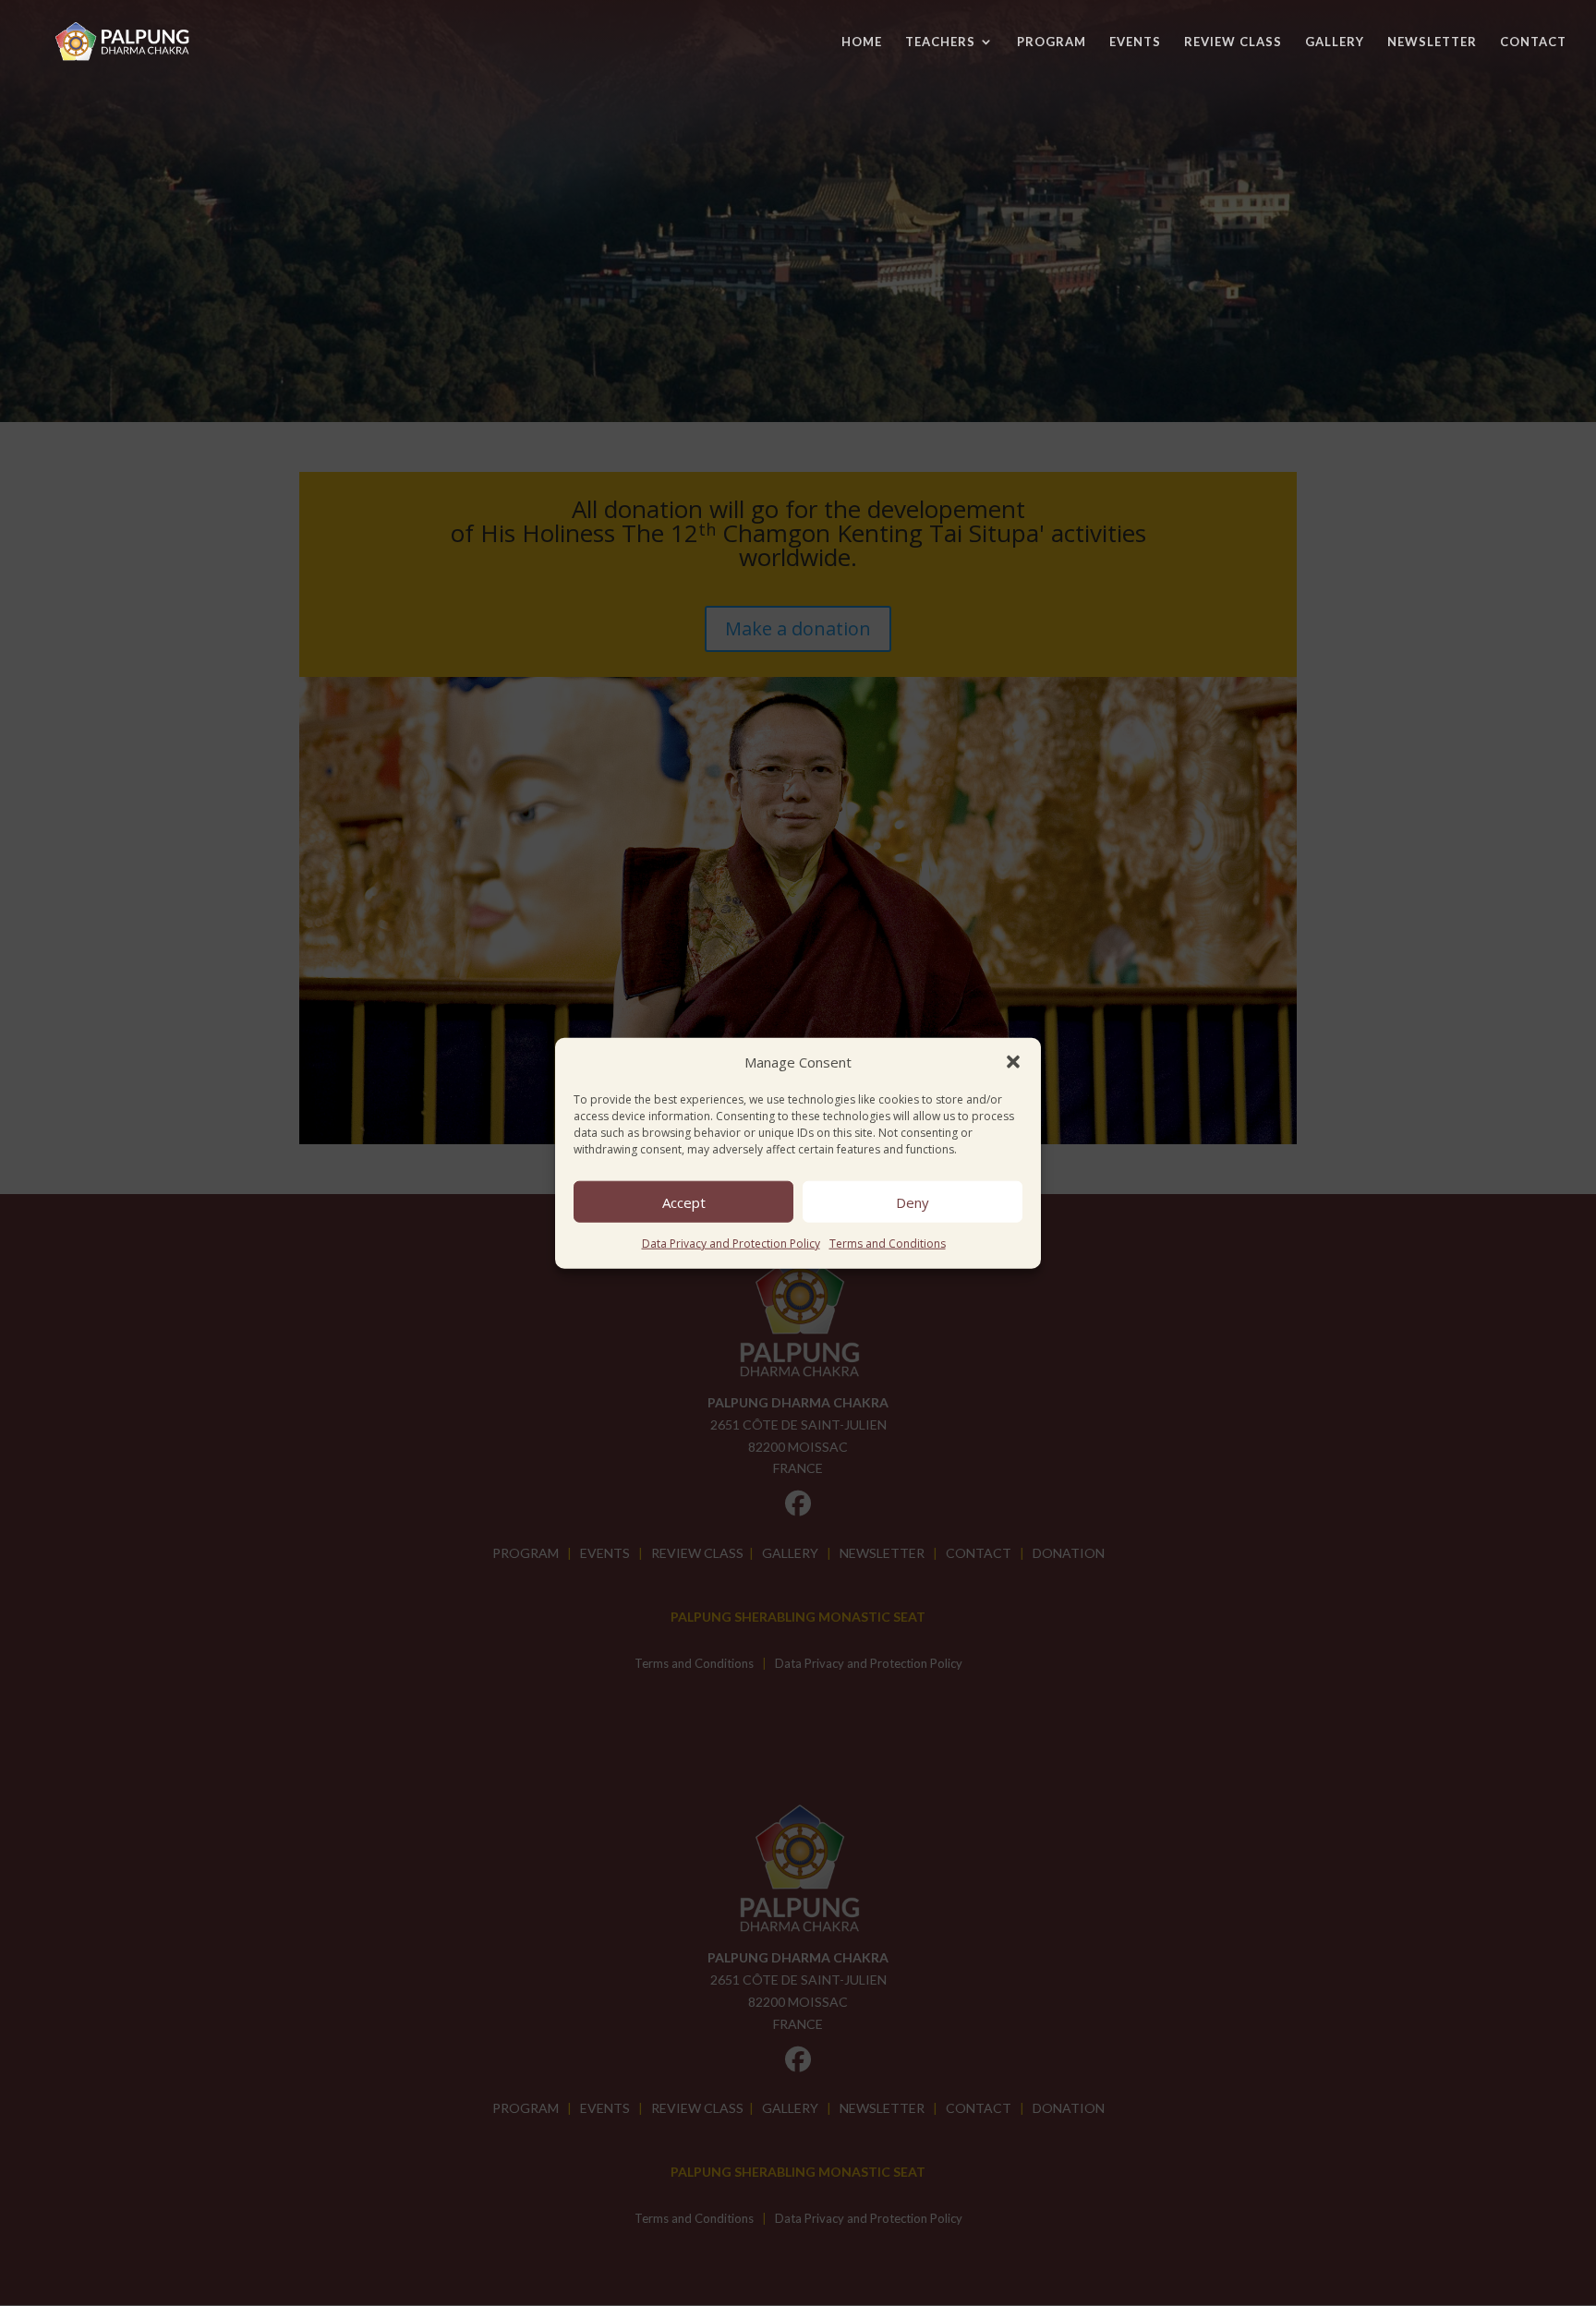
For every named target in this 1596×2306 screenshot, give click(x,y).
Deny (913, 1202)
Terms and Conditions (888, 1244)
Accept (684, 1202)
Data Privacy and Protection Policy (731, 1244)
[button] (1013, 1062)
